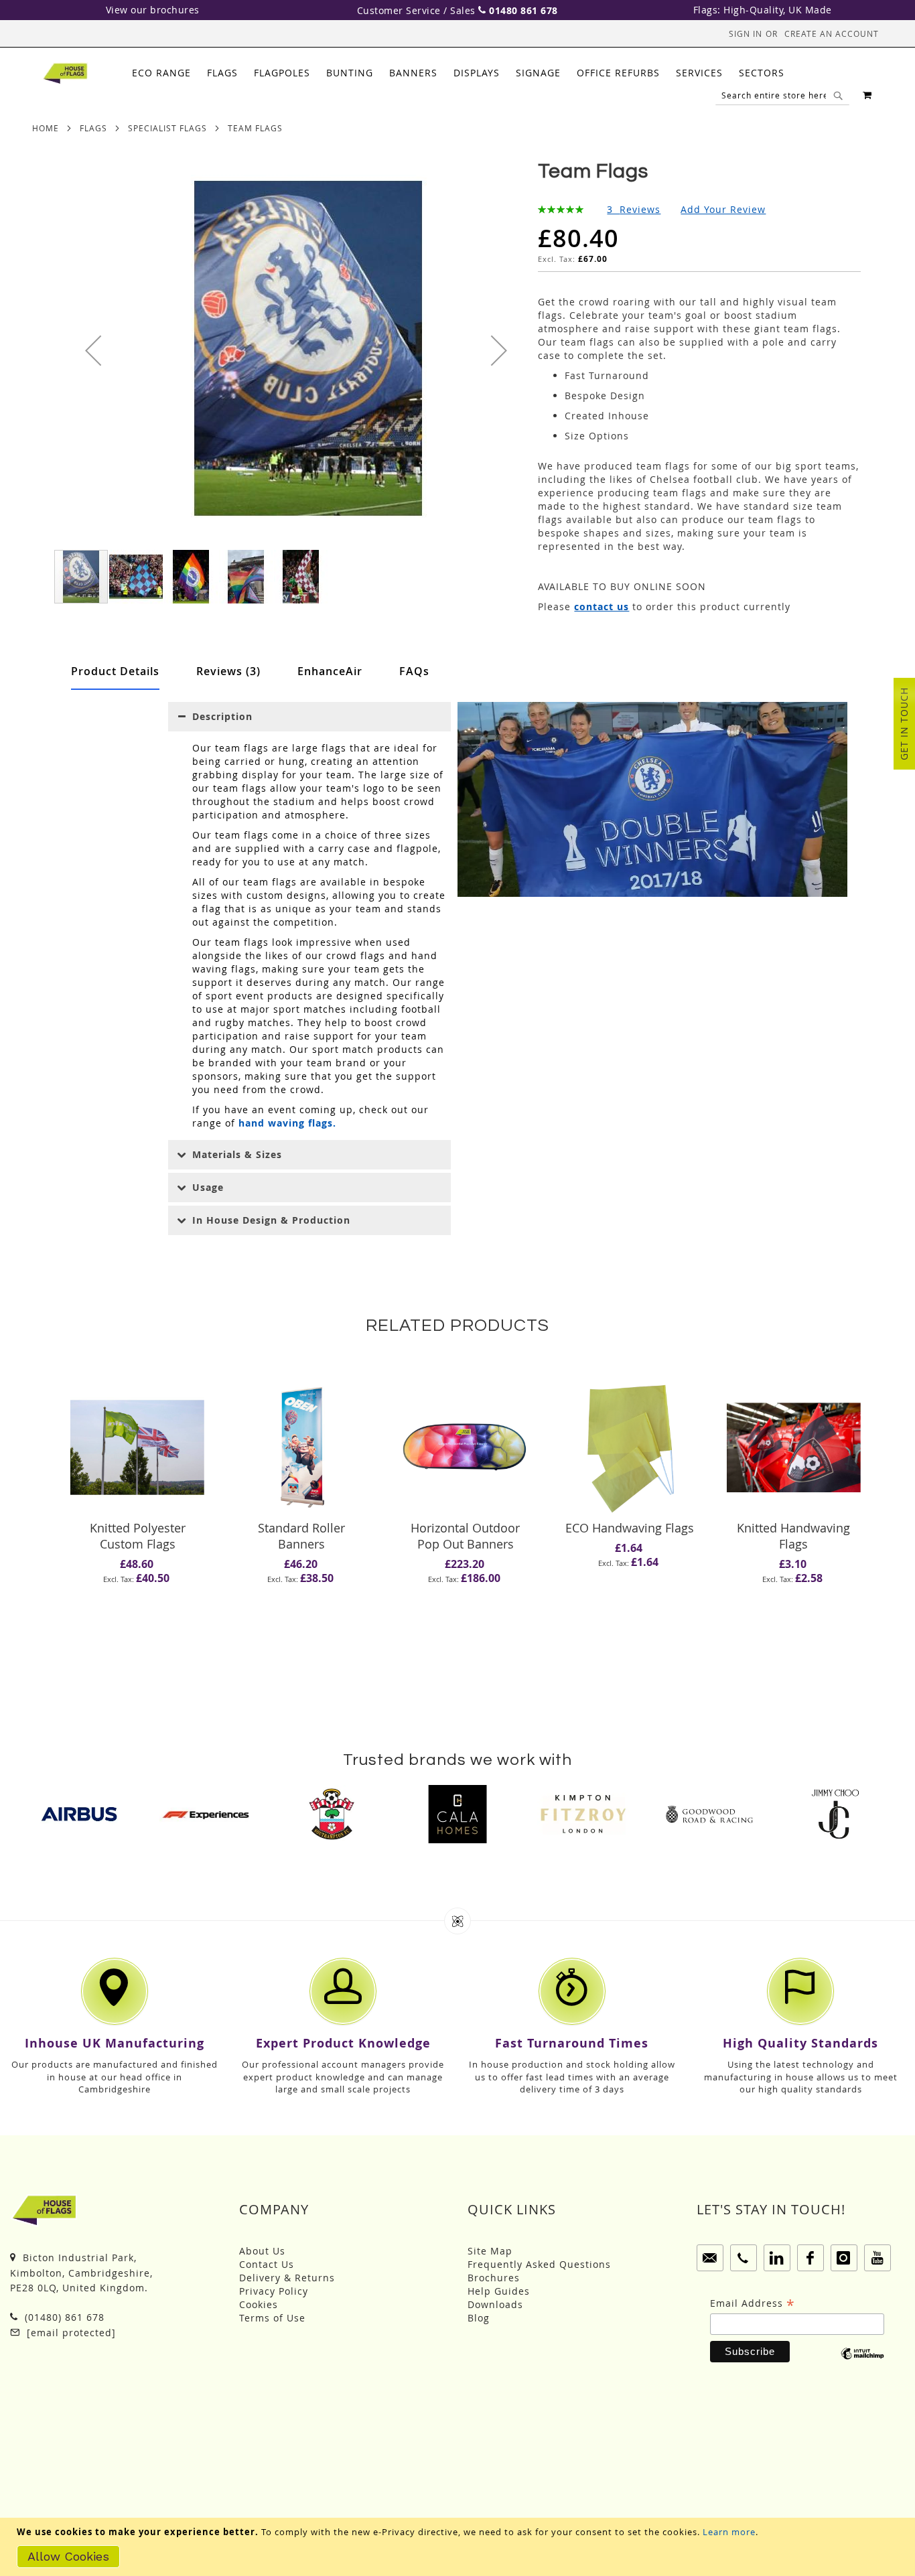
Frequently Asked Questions (539, 2264)
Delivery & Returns (287, 2278)
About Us (262, 2251)
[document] (459, 2547)
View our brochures (153, 10)
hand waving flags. (287, 1123)
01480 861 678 (523, 10)
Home (46, 128)
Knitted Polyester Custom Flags (138, 1536)
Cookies (259, 2304)
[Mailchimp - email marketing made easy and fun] (862, 2363)
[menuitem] (161, 73)
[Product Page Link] (137, 1448)
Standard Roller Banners (301, 1536)
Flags (93, 128)
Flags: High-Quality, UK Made (763, 10)
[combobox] (782, 95)
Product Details (115, 671)
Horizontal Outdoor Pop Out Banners (465, 1536)
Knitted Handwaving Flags (793, 1536)
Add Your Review (723, 209)
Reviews (226, 671)
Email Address (753, 2303)
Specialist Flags (167, 128)
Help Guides (499, 2291)
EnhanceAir (330, 671)
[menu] (458, 73)
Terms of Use (272, 2318)
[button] (93, 350)
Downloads (495, 2304)
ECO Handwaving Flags (630, 1528)
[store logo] (65, 74)
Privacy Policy (274, 2291)
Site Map (490, 2251)
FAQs (414, 671)
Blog (479, 2318)
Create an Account (832, 33)
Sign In (746, 33)
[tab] (458, 73)
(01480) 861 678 (63, 2317)
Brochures (494, 2278)
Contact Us (267, 2264)
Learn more (729, 2532)
